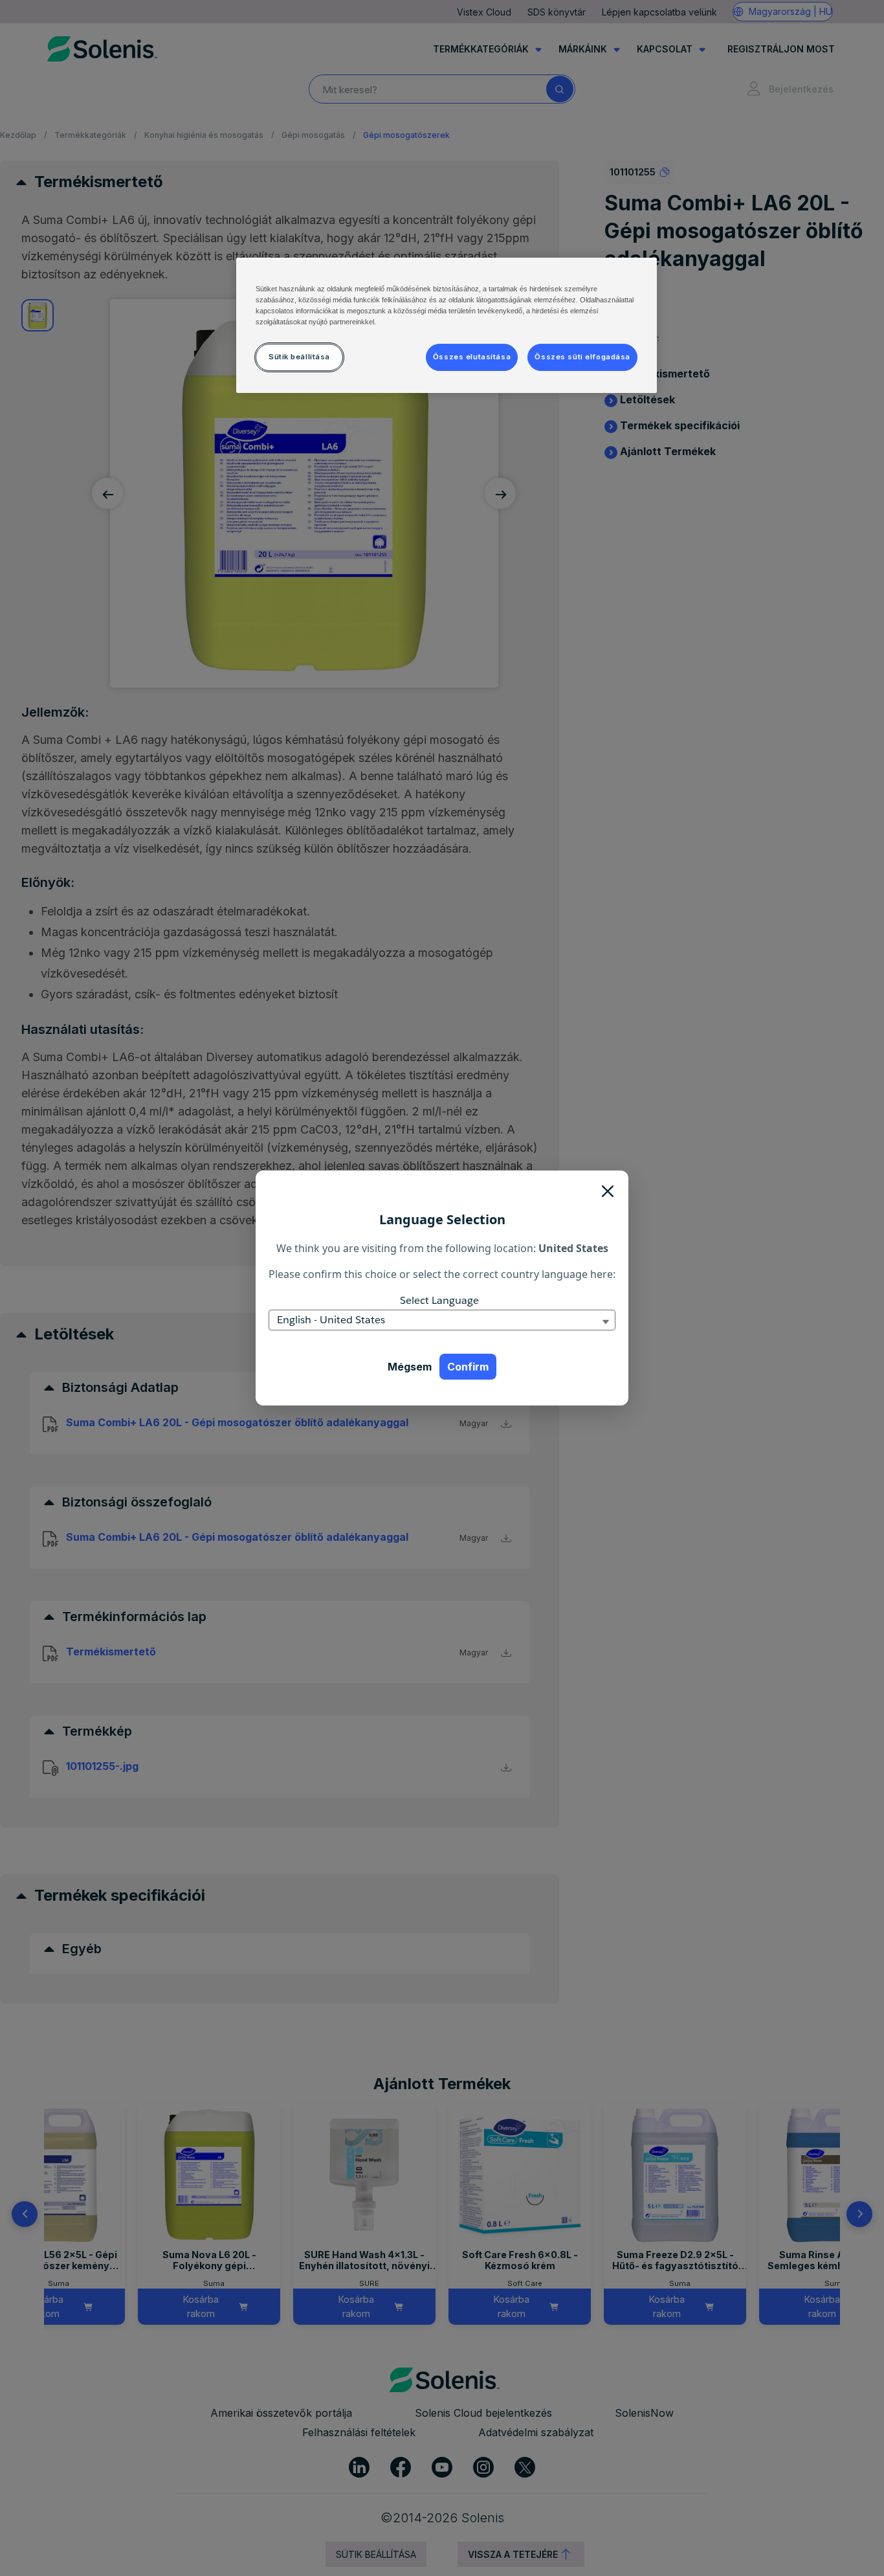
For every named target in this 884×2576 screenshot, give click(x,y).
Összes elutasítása (472, 357)
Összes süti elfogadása (582, 357)
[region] (447, 325)
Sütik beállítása (299, 357)
